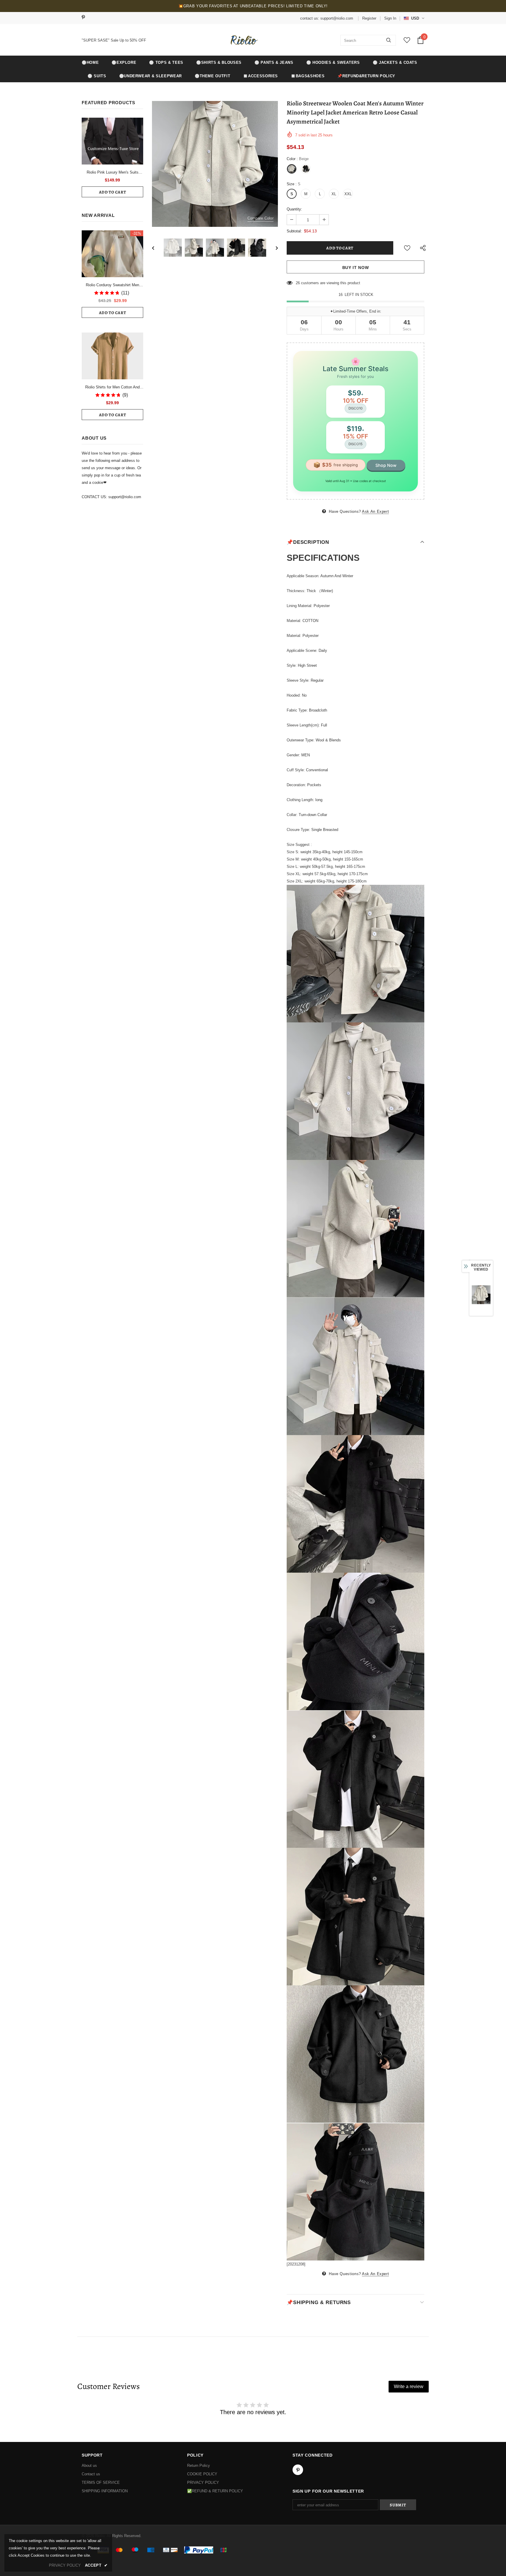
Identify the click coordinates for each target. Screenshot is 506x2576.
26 (298, 283)
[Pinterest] (85, 18)
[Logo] (243, 40)
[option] (215, 164)
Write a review (409, 2386)
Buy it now (356, 268)
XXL (348, 194)
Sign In (390, 18)
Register (369, 18)
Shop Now (386, 465)
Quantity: (294, 209)
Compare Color (260, 218)
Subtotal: (294, 231)
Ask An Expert (375, 511)
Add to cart (113, 192)
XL (334, 194)
